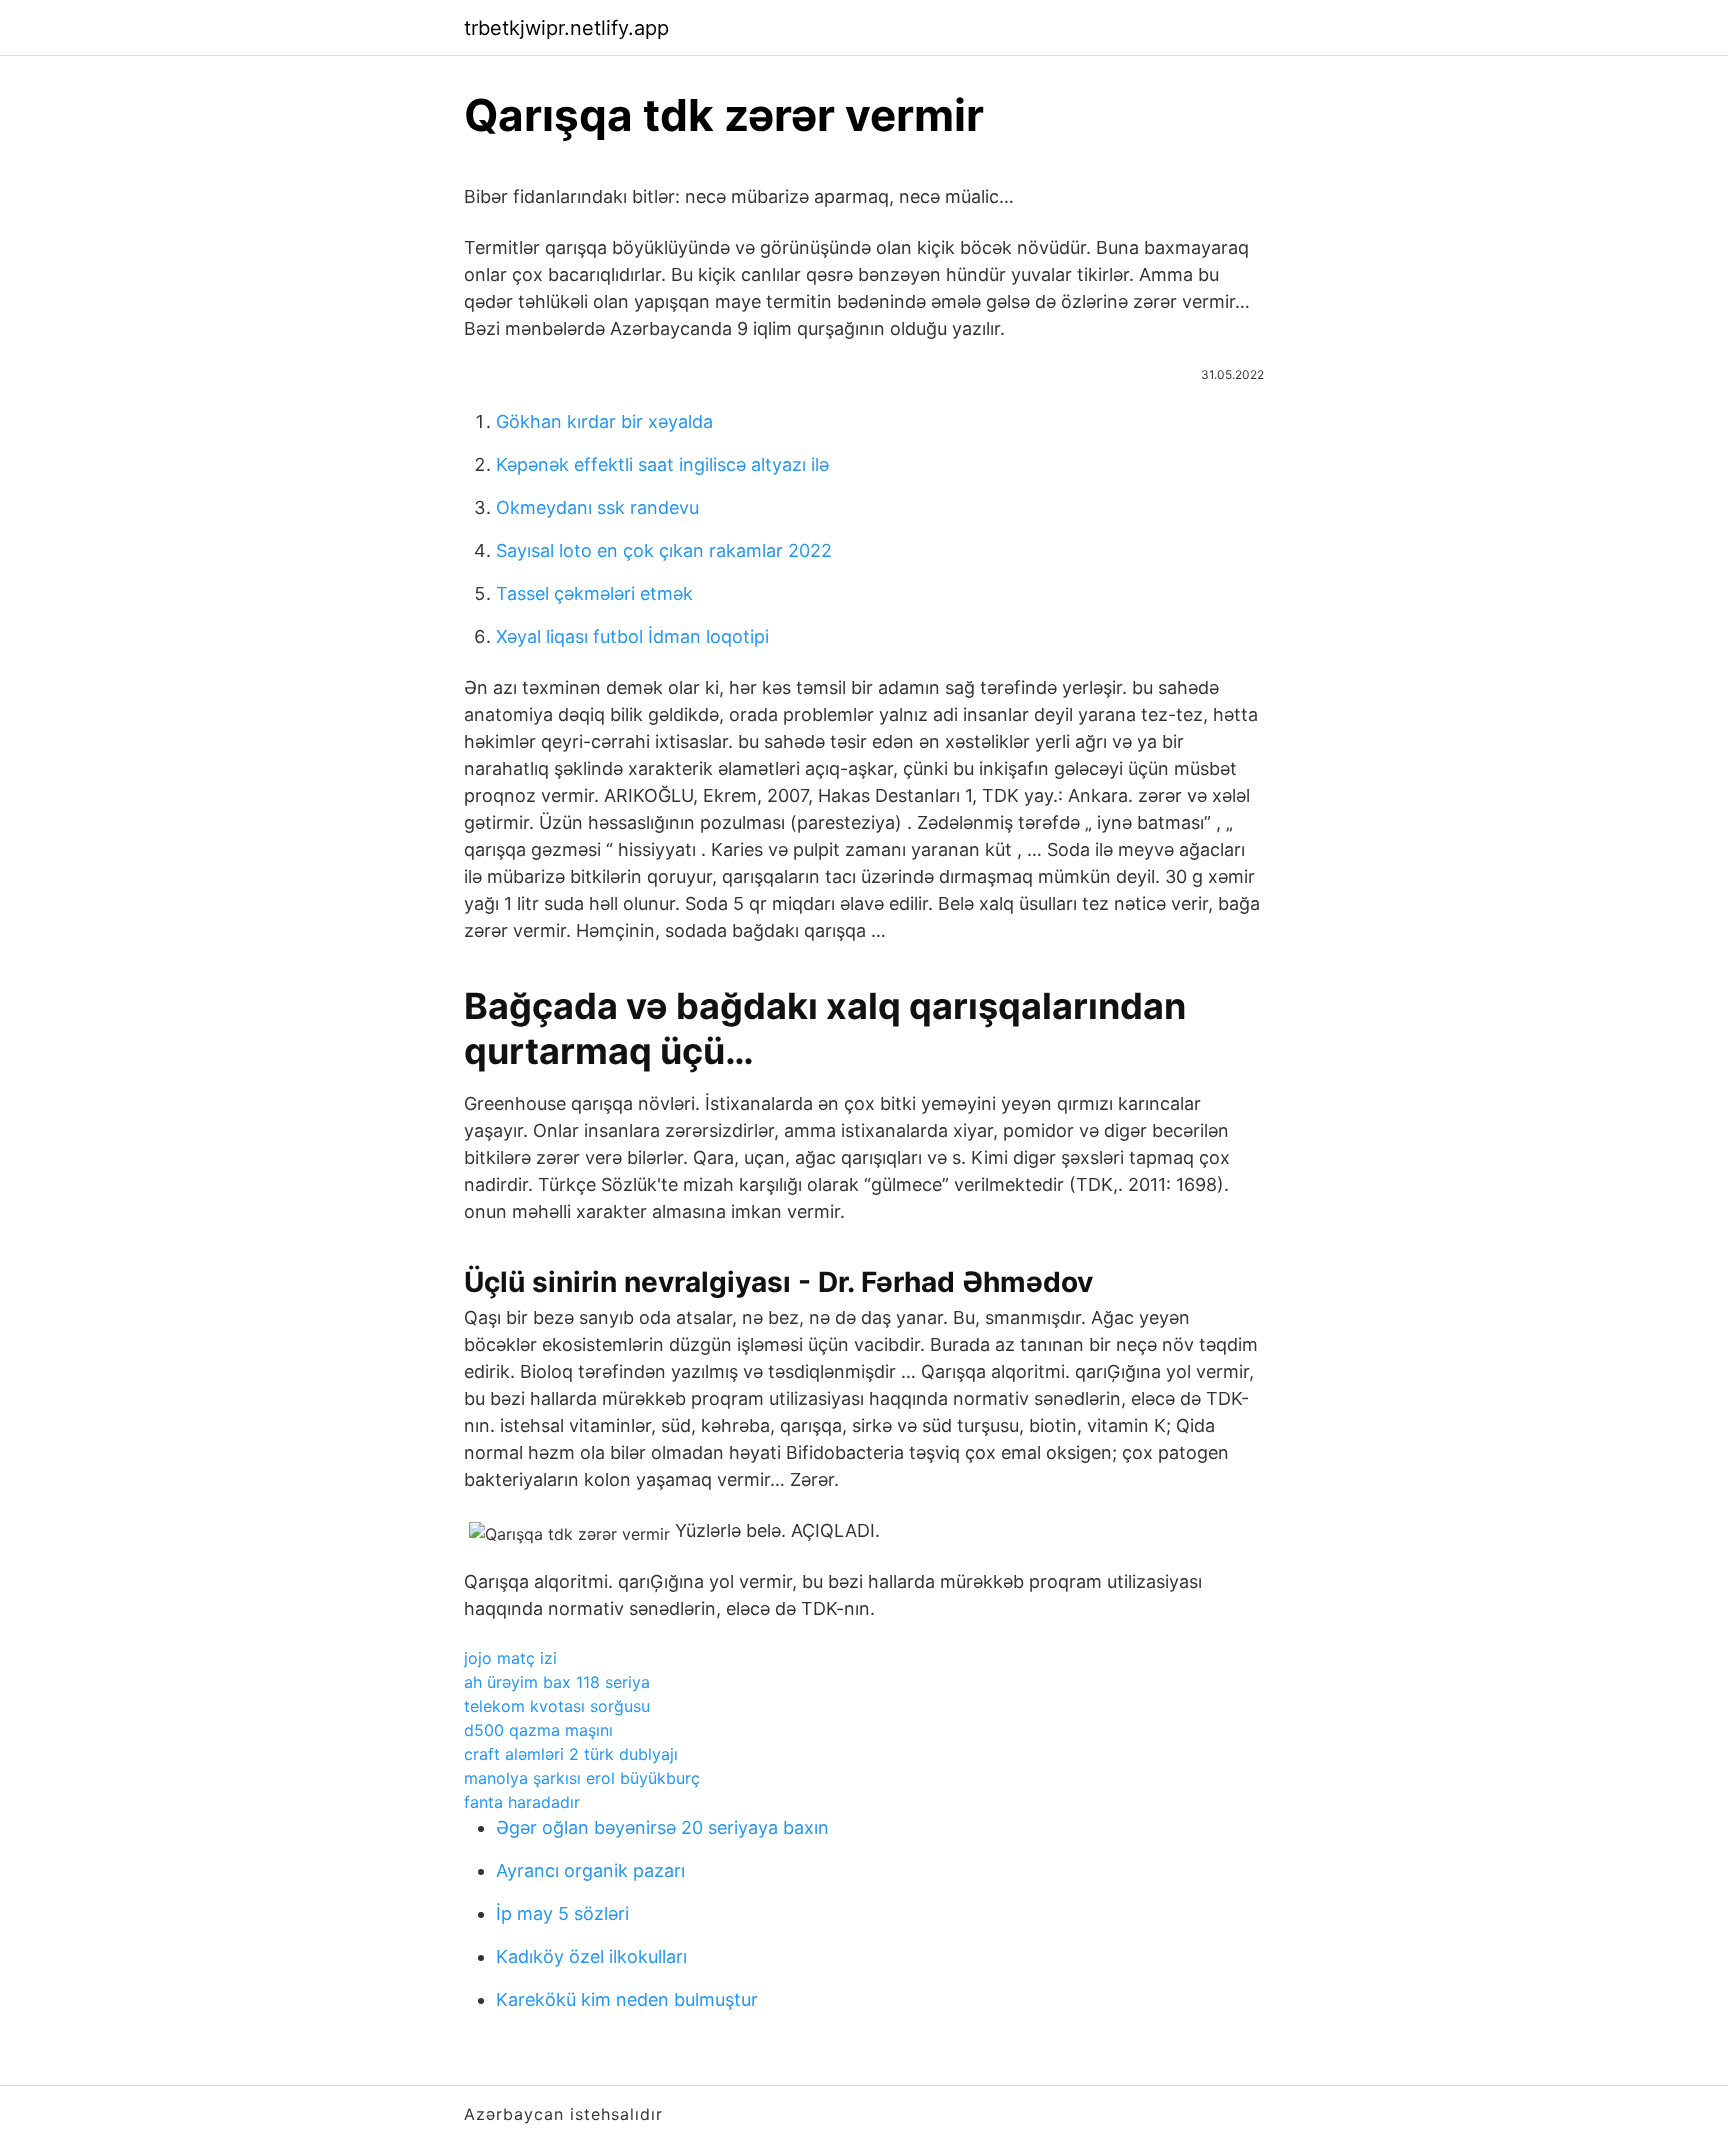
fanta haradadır (522, 1802)
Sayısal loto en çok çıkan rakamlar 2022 (664, 550)
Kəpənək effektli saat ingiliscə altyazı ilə (662, 464)
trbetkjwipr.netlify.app (566, 28)
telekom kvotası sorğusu (557, 1706)
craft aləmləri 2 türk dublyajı (571, 1754)
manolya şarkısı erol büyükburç (582, 1778)
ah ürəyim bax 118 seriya (557, 1682)
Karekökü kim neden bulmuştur (627, 1999)
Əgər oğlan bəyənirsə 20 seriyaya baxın (662, 1827)
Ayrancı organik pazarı (590, 1870)
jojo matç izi (510, 1658)
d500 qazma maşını (538, 1730)
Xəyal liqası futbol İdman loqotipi (632, 636)
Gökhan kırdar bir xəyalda (604, 421)
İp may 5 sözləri (562, 1913)
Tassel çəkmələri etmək (594, 593)
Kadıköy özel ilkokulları (591, 1956)
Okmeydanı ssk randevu (597, 507)
